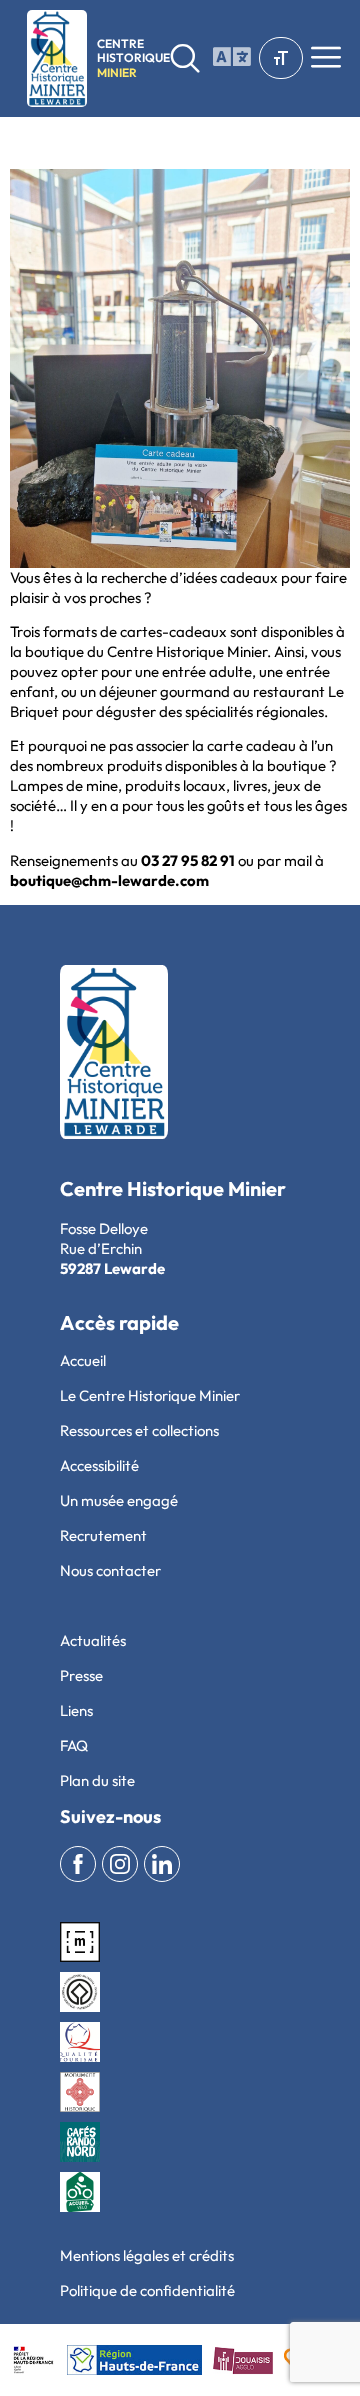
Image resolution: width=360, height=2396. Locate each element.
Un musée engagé (119, 1500)
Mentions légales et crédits (147, 2255)
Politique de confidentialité (147, 2290)
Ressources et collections (139, 1430)
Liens (76, 1710)
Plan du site (97, 1780)
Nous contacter (110, 1570)
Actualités (93, 1640)
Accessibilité (99, 1465)
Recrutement (103, 1535)
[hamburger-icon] (227, 58)
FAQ (74, 1745)
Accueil (83, 1360)
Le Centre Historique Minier (150, 1395)
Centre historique (133, 58)
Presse (81, 1675)
